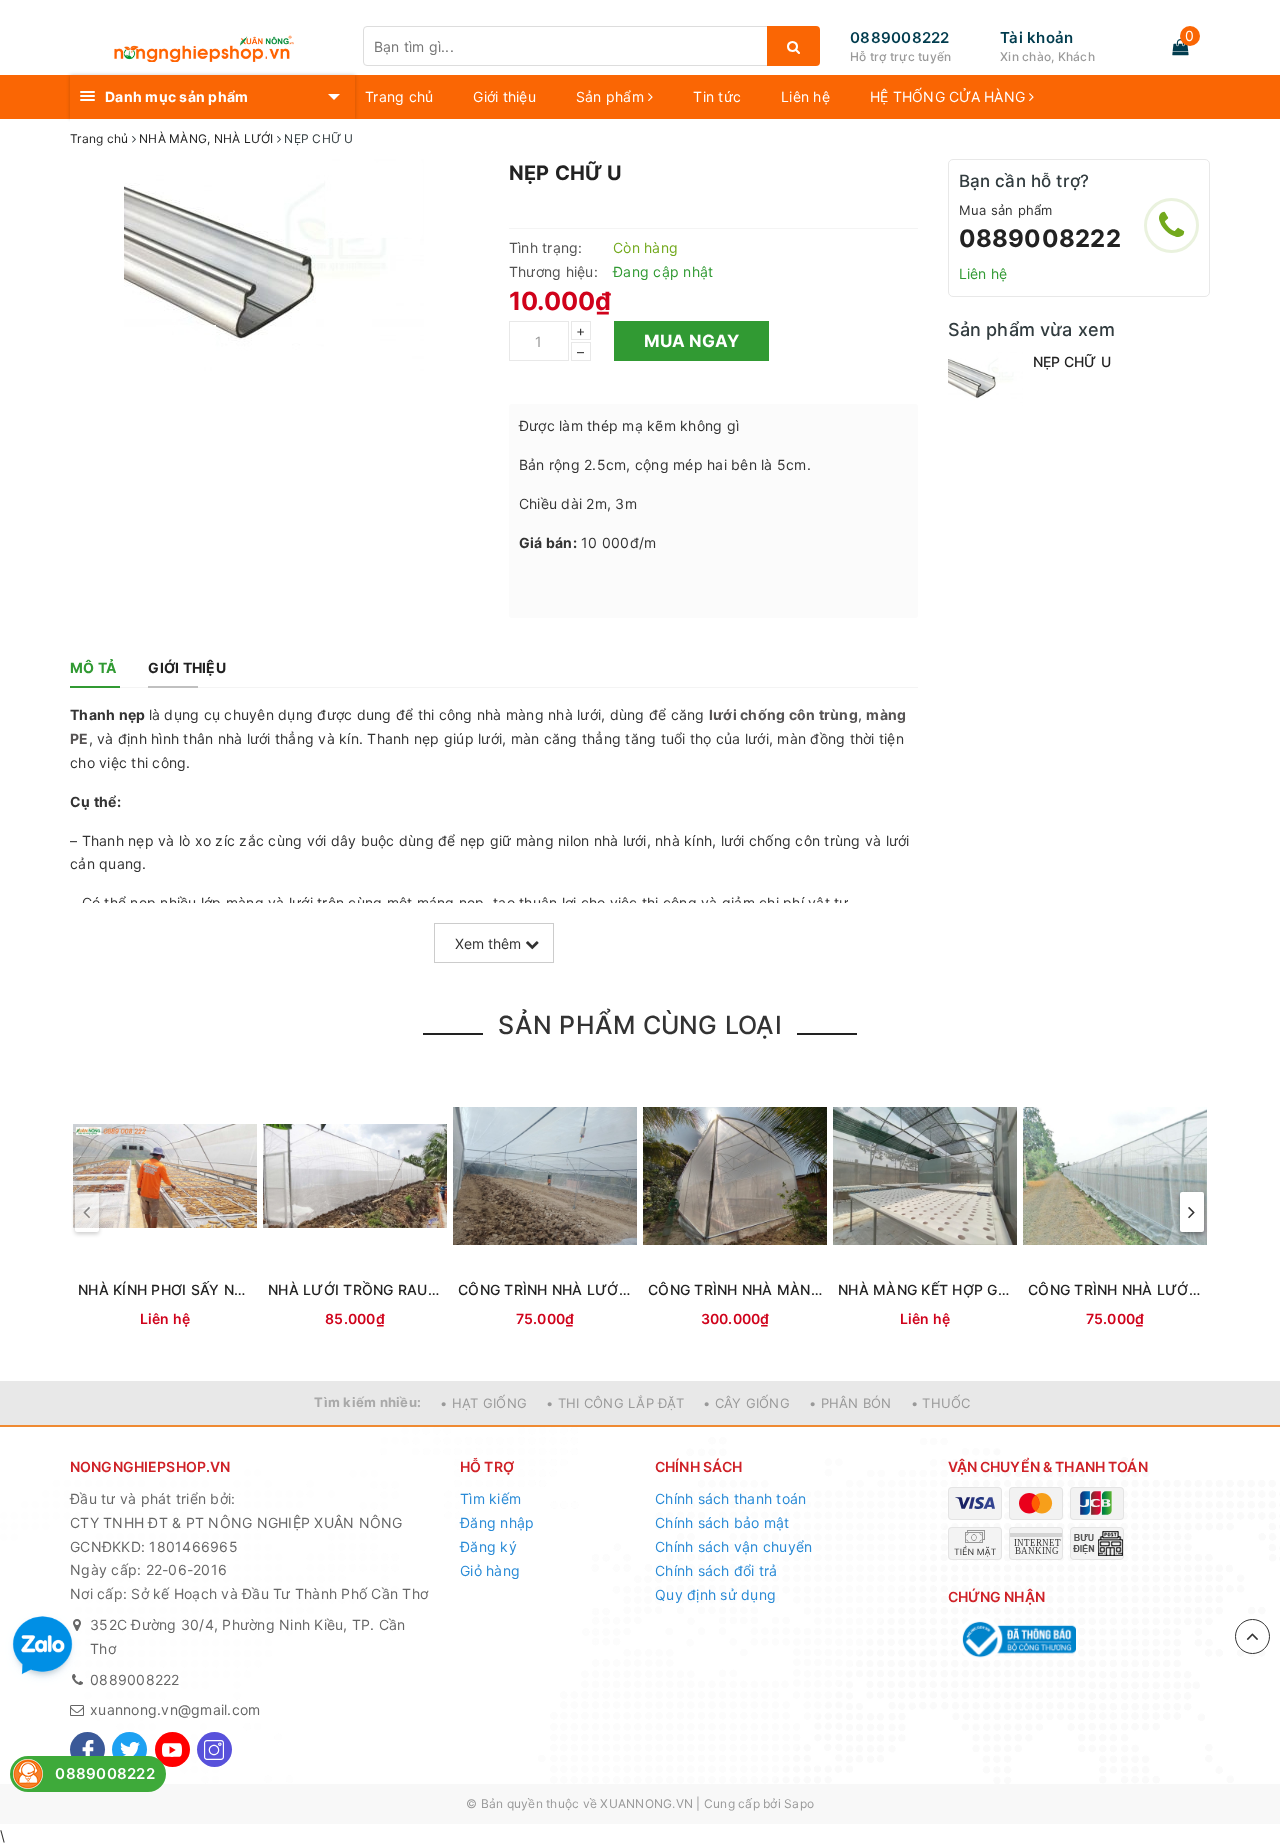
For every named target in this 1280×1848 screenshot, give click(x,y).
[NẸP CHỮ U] (985, 378)
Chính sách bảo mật (722, 1522)
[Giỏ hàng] (1180, 47)
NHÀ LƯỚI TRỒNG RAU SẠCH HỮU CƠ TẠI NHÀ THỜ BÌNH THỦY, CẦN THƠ (355, 1289)
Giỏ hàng (490, 1570)
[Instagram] (214, 1749)
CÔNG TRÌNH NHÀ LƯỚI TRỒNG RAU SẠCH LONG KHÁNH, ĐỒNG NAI (1115, 1289)
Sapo (799, 1803)
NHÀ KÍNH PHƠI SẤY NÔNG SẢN (165, 1289)
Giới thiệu (504, 96)
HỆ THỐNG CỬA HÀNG (950, 96)
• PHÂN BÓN (850, 1403)
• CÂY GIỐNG (746, 1403)
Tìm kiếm (490, 1498)
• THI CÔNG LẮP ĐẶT (615, 1403)
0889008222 (900, 37)
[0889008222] (1171, 225)
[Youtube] (172, 1749)
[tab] (93, 668)
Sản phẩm (612, 96)
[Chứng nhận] (1017, 1639)
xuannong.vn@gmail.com (175, 1709)
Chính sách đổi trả (716, 1570)
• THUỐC (941, 1403)
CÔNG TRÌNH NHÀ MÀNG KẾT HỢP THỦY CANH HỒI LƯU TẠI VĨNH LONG (735, 1289)
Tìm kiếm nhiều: (367, 1402)
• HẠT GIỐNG (483, 1403)
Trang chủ (399, 96)
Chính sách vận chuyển (733, 1546)
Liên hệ (805, 96)
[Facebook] (87, 1749)
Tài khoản (1036, 37)
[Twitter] (129, 1749)
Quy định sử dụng (715, 1594)
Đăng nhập (497, 1522)
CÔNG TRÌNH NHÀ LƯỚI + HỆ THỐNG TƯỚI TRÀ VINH (545, 1289)
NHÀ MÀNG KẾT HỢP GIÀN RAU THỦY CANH (925, 1289)
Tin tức (717, 96)
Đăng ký (488, 1546)
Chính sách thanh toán (730, 1498)
